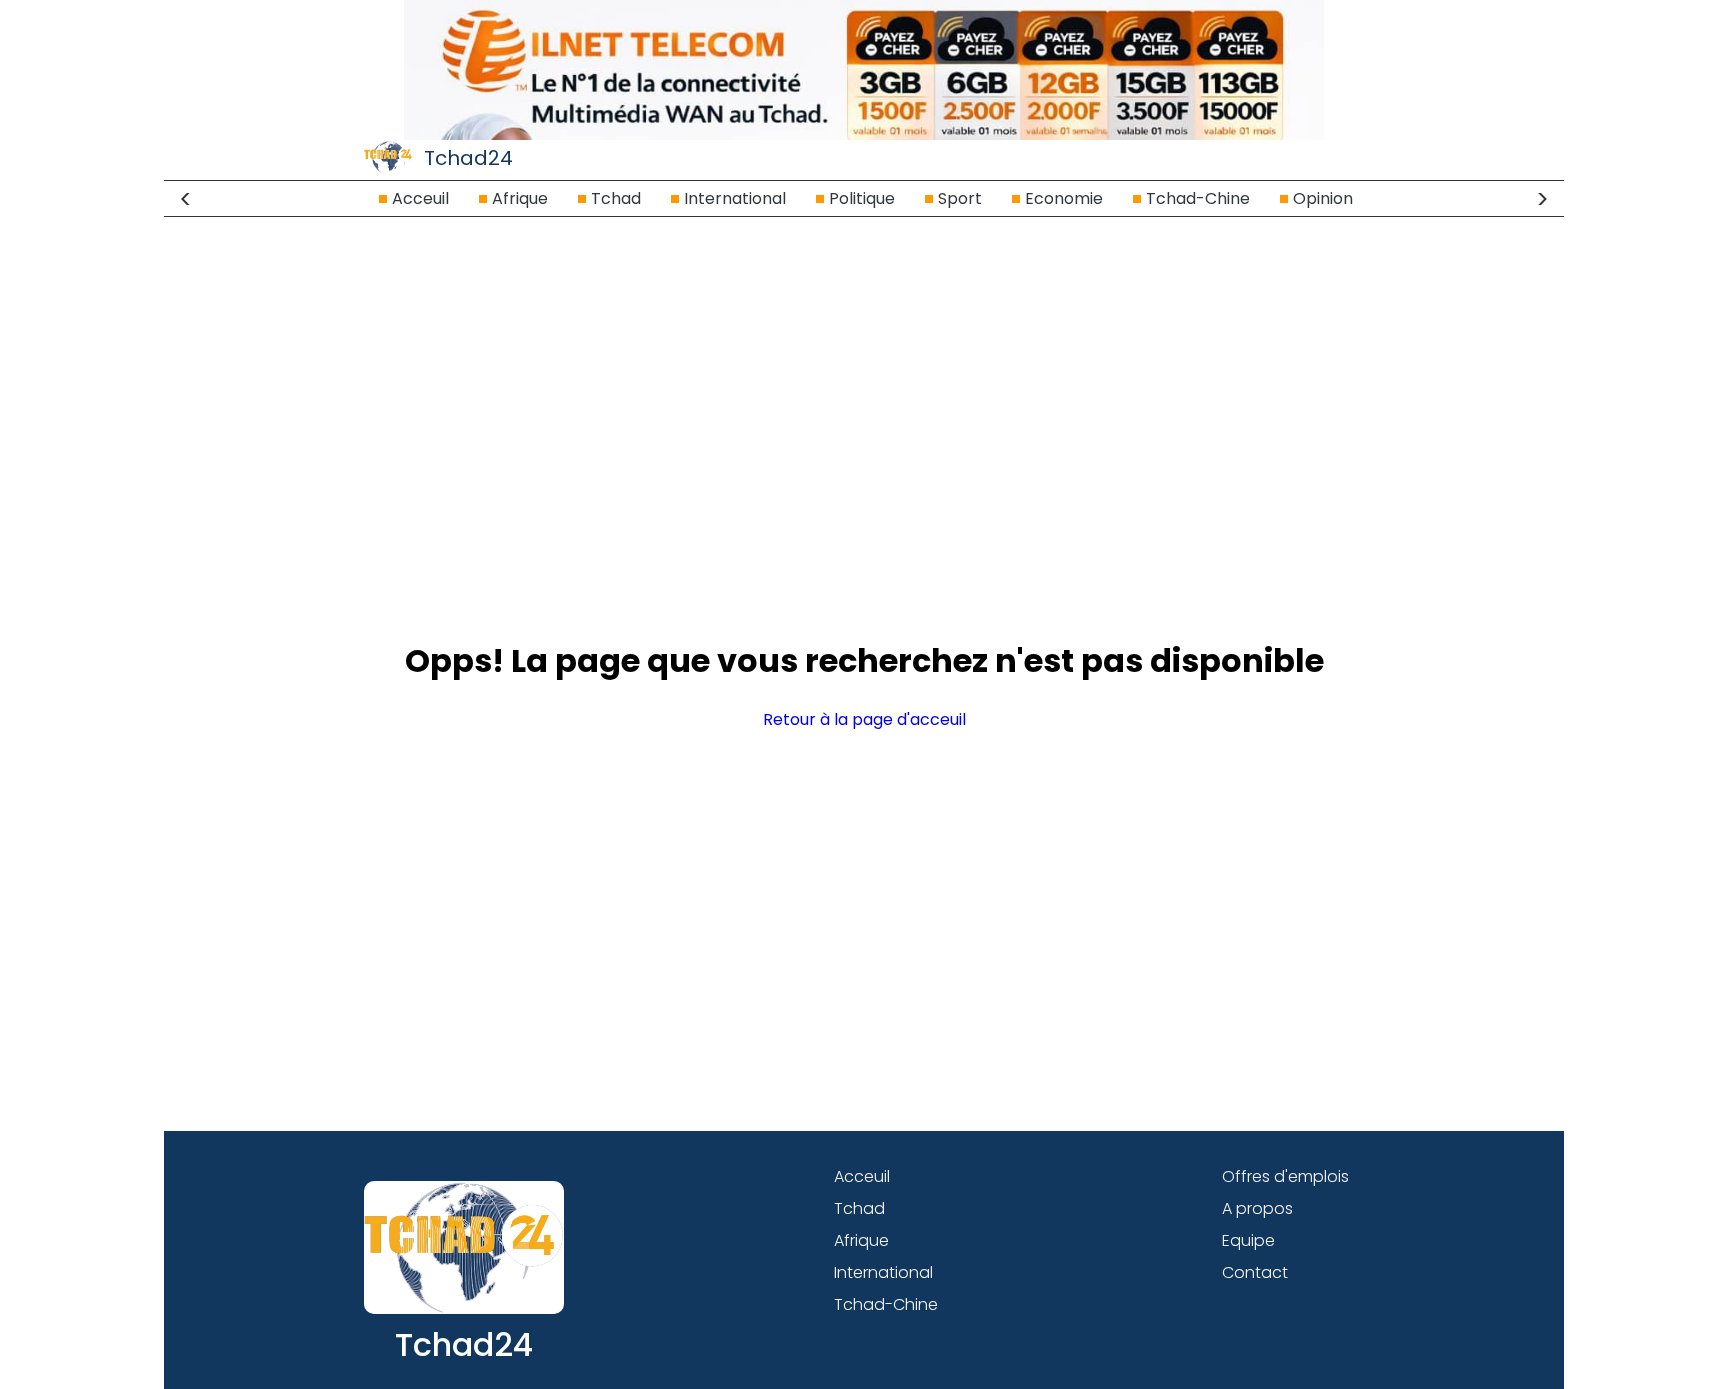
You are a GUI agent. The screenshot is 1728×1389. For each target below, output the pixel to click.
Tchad (616, 198)
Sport (960, 198)
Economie (1064, 198)
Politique (862, 198)
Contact (1255, 1272)
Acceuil (420, 198)
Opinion (1323, 198)
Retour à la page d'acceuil (864, 719)
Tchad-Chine (1198, 198)
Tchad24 (468, 158)
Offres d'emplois (1285, 1176)
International (735, 198)
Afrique (520, 198)
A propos (1257, 1208)
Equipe (1248, 1240)
